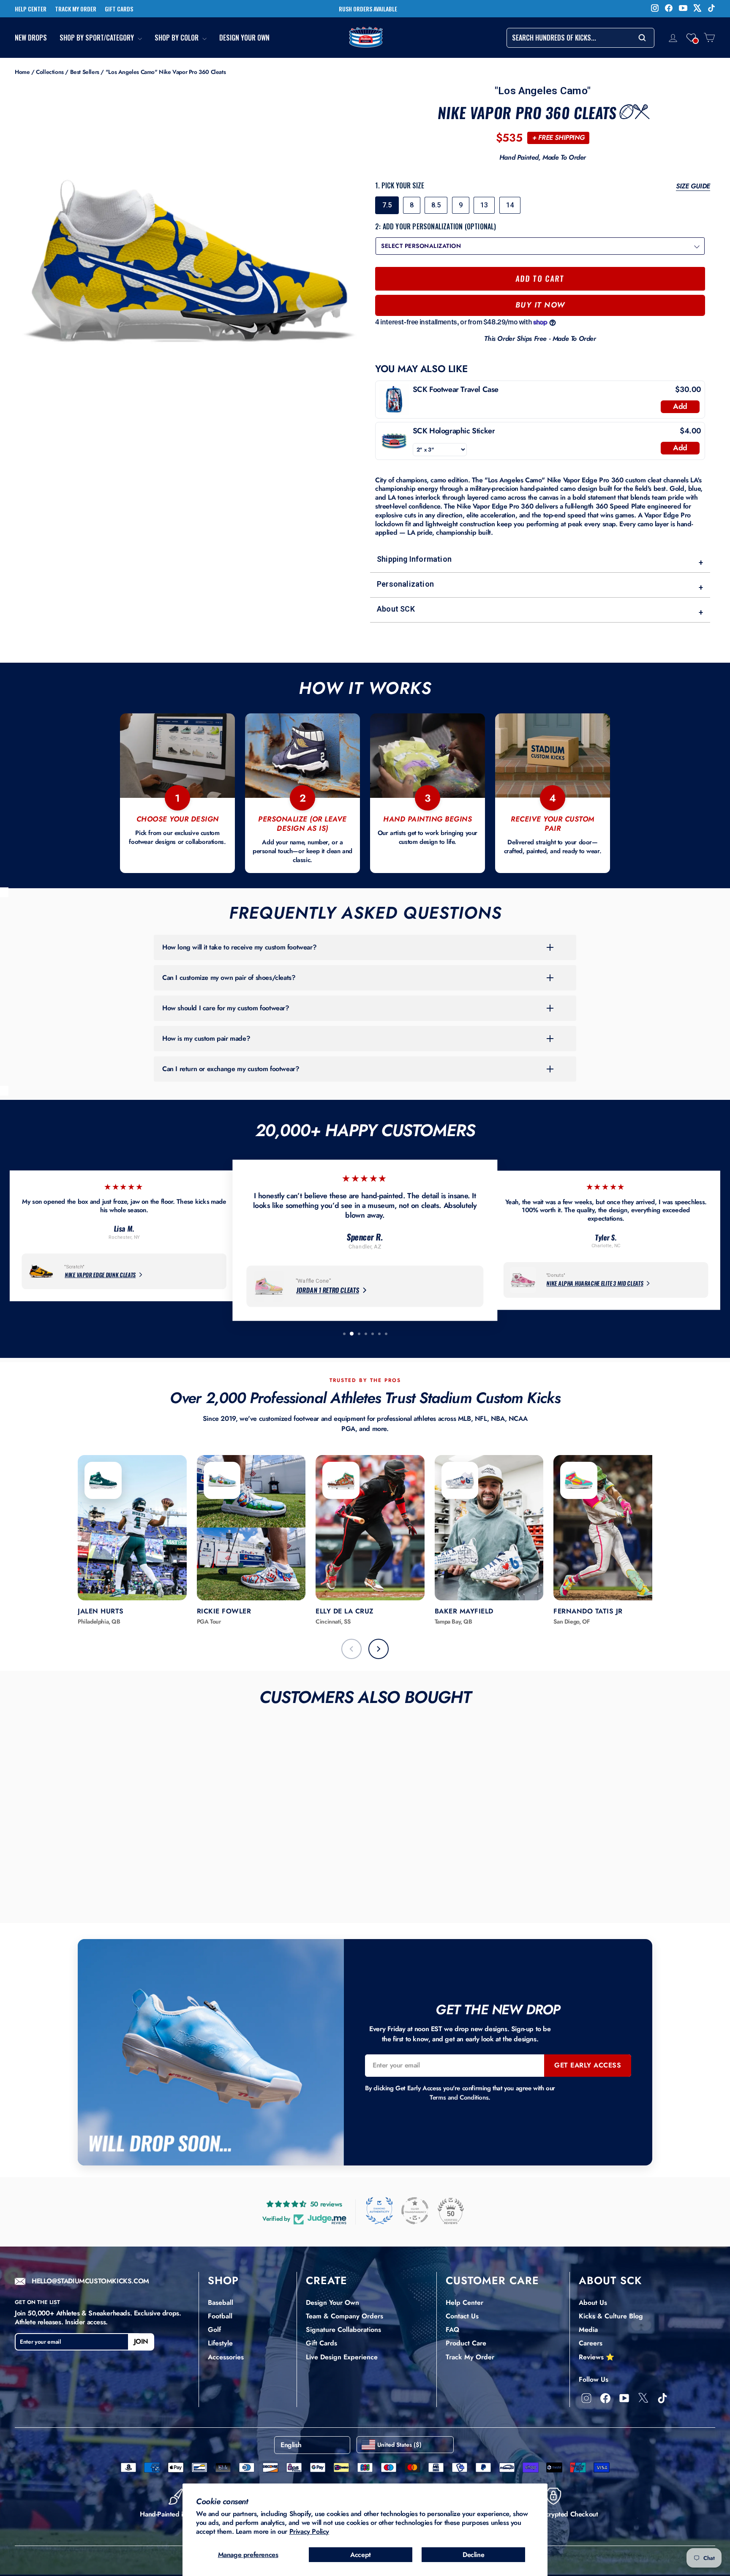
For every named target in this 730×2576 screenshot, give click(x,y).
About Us (593, 2303)
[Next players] (379, 1649)
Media (588, 2330)
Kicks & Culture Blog (611, 2316)
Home (22, 72)
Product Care (466, 2343)
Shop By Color (177, 38)
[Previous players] (351, 1649)
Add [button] (680, 406)
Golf (214, 2330)
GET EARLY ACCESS (588, 2065)
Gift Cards (321, 2343)
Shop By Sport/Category (98, 38)
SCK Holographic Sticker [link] (454, 431)
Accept (361, 2555)
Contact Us (462, 2316)
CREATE (327, 2280)
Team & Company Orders (345, 2316)
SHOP (223, 2280)
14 (510, 205)
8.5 (436, 205)
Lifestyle (220, 2343)
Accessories (226, 2357)
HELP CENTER (31, 9)
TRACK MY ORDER (76, 9)
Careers (591, 2343)
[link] (394, 400)
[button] (691, 38)
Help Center (464, 2303)
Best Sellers (85, 72)
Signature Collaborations (343, 2330)
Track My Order (470, 2357)
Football (220, 2316)
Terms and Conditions (459, 2097)
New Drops (31, 38)
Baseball (221, 2303)
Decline (473, 2555)
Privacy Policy (309, 2531)
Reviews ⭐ (597, 2357)
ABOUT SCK (610, 2280)
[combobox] (580, 38)
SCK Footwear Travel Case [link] (456, 390)
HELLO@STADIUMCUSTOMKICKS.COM (90, 2281)
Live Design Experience (342, 2357)
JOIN (141, 2341)
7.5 (387, 205)
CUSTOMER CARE (492, 2280)
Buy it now (540, 305)
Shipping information (540, 561)
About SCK (540, 611)
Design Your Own (244, 38)
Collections (50, 72)
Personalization (540, 586)
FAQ (452, 2330)
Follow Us (594, 2379)
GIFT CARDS (119, 9)
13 (484, 205)
